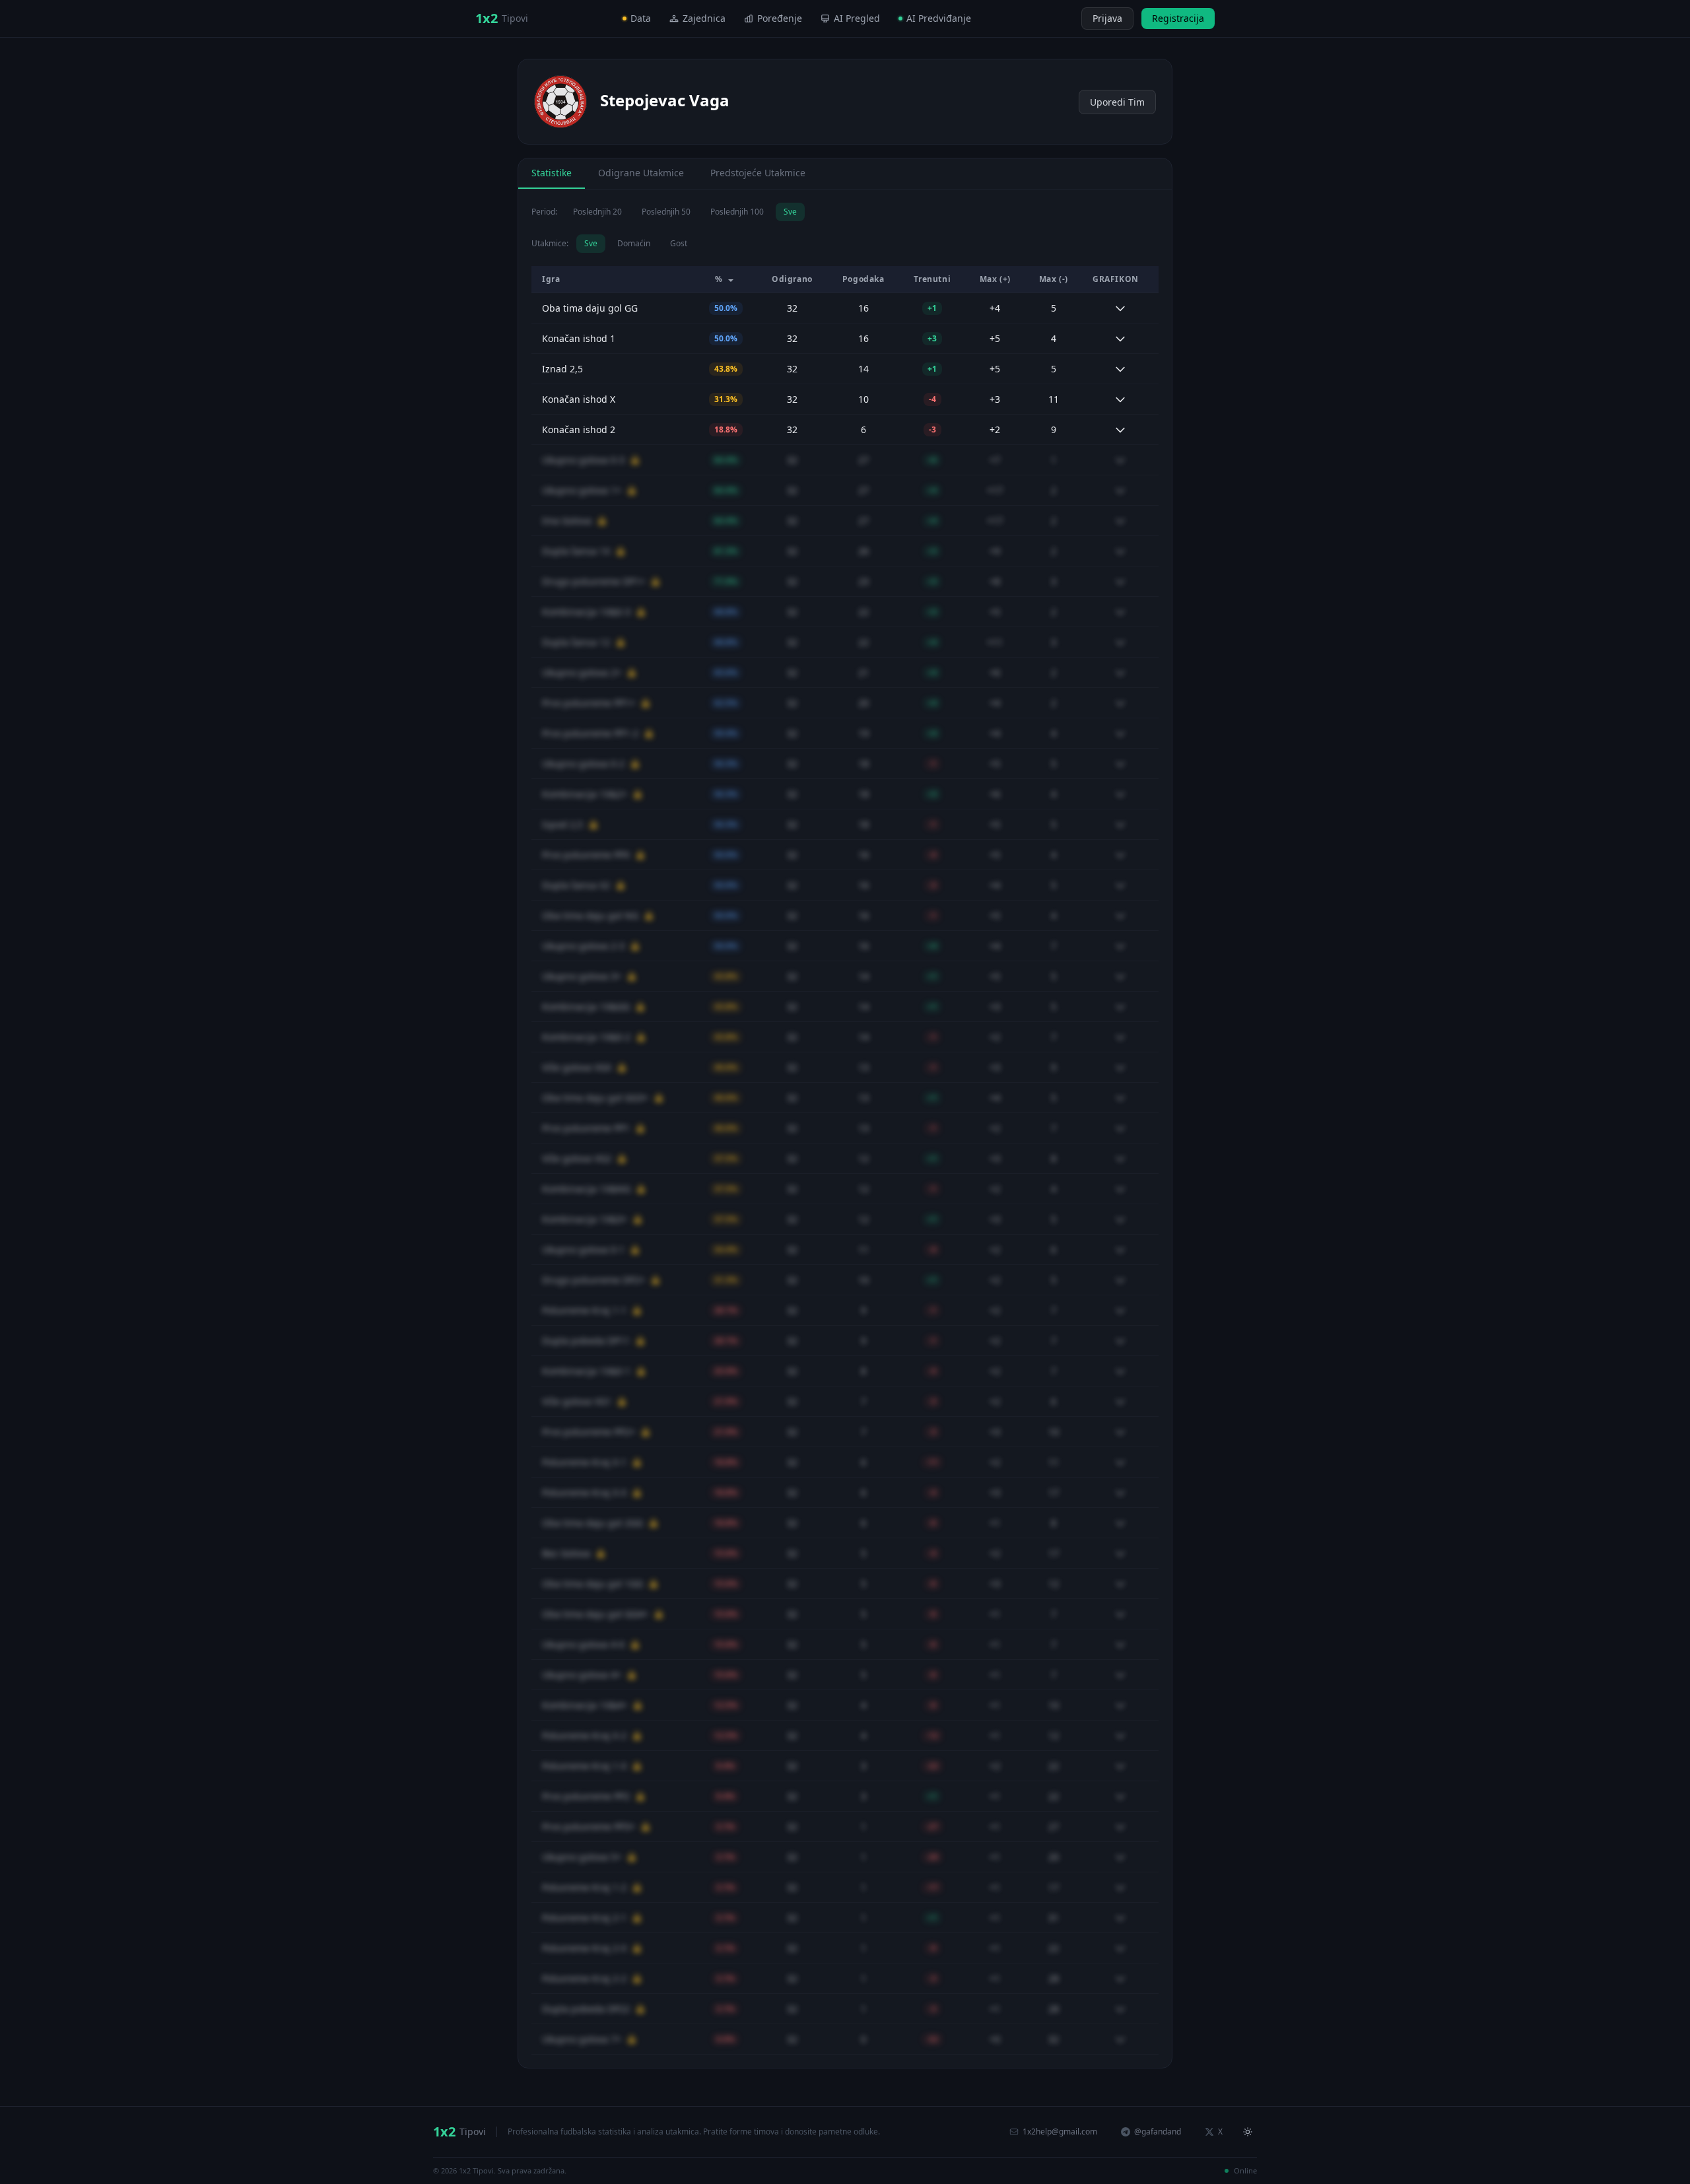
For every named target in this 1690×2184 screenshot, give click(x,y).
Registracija (1178, 18)
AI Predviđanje (939, 18)
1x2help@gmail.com (1060, 2132)
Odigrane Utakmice (641, 173)
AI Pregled (857, 18)
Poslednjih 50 (666, 212)
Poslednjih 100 (737, 212)
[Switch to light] (1069, 18)
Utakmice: (550, 244)
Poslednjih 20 (597, 212)
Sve (790, 212)
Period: (544, 212)
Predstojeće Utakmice (758, 173)
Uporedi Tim (1117, 102)
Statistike (552, 173)
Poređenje (780, 18)
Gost (679, 243)
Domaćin (634, 243)
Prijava (1107, 18)
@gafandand (1158, 2132)
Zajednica (704, 18)
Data (641, 18)
